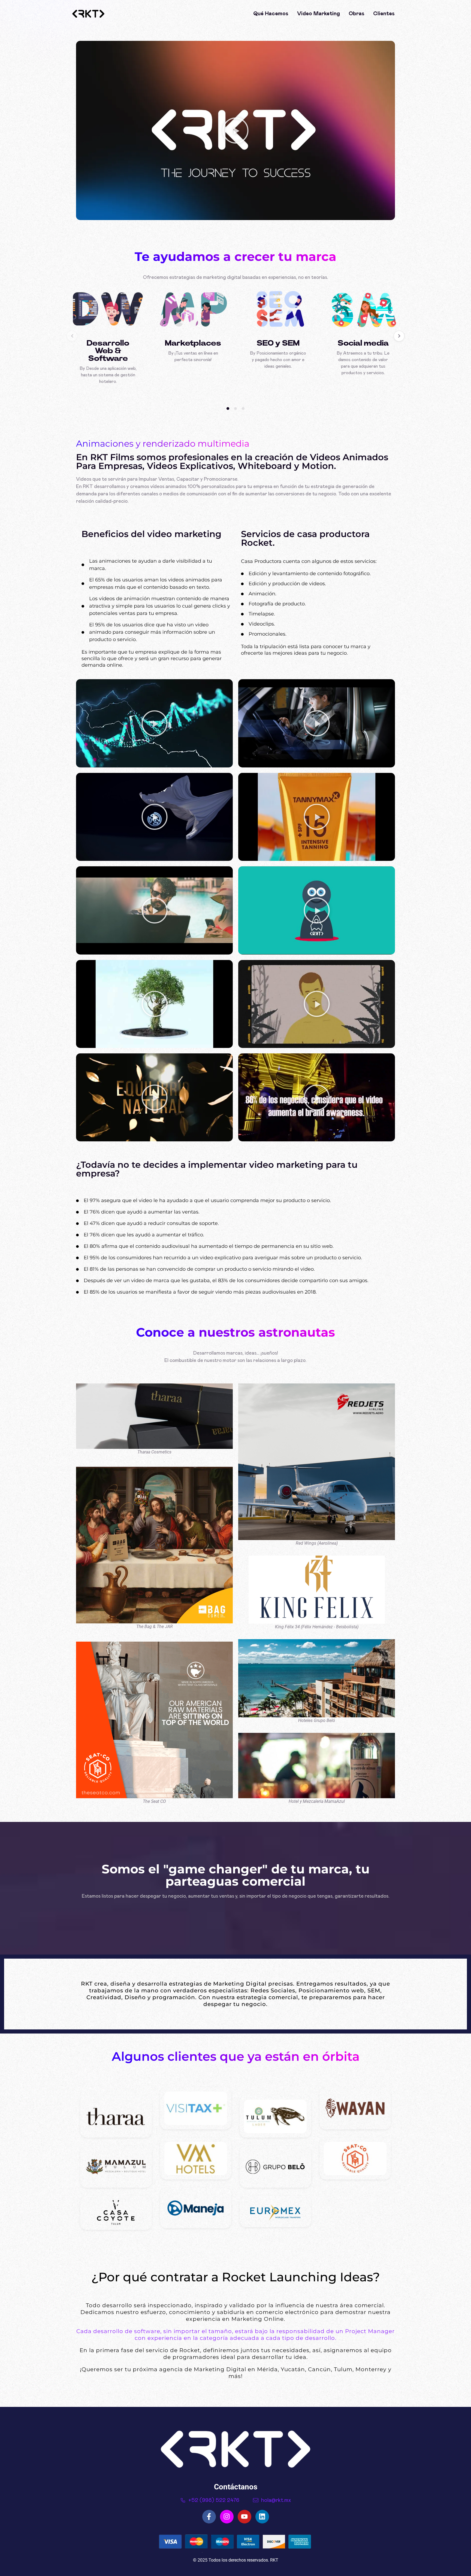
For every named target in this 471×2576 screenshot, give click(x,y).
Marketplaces (193, 343)
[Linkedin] (262, 2517)
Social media (363, 343)
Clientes (384, 14)
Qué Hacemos (271, 14)
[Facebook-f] (209, 2517)
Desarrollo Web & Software (108, 351)
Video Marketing (318, 14)
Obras (357, 14)
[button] (235, 130)
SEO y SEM (278, 343)
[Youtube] (244, 2517)
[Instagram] (227, 2517)
